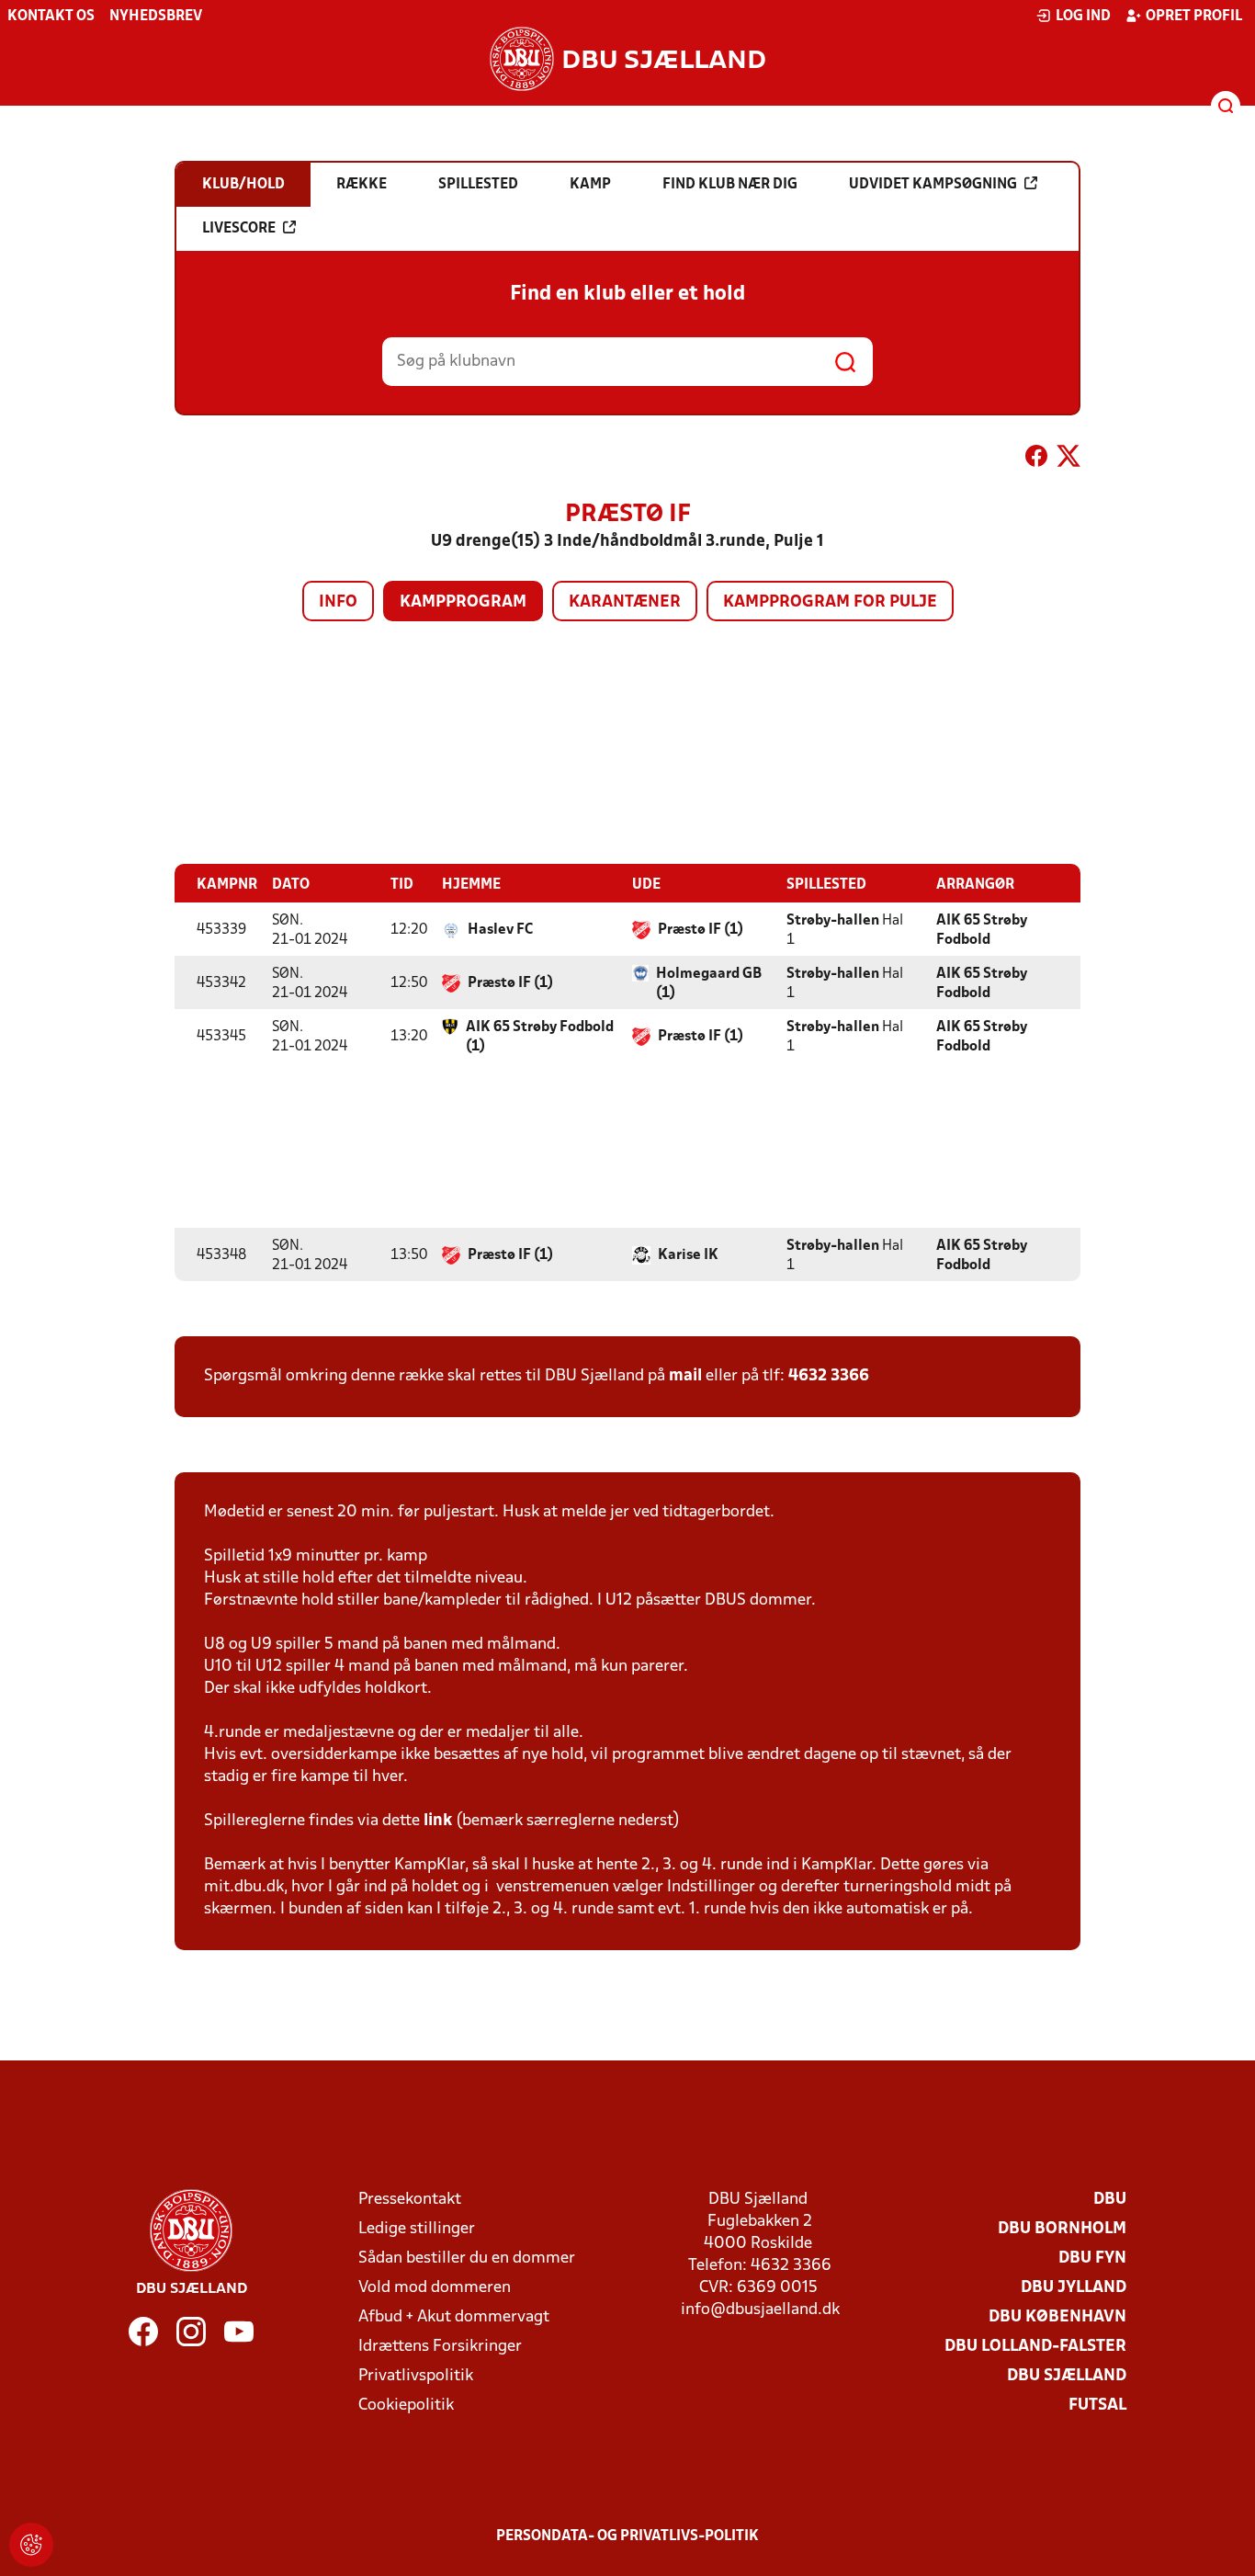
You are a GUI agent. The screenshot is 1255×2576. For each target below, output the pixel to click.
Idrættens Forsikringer (440, 2347)
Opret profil (1194, 17)
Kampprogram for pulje (830, 602)
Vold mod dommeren (435, 2288)
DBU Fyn (1092, 2258)
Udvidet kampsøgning (933, 185)
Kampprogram (463, 602)
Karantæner (625, 602)
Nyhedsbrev (156, 17)
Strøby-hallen (833, 921)
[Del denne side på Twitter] (1068, 460)
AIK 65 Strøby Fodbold (982, 931)
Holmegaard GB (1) (709, 984)
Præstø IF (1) (701, 930)
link (438, 1821)
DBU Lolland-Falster (1035, 2347)
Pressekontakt (410, 2200)
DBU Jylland (1074, 2288)
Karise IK (688, 1255)
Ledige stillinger (417, 2229)
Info (338, 602)
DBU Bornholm (1062, 2229)
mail (685, 1376)
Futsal (1097, 2406)
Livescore (239, 229)
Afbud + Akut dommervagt (454, 2317)
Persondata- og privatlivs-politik (627, 2536)
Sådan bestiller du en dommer (467, 2258)
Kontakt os (51, 17)
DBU (1110, 2200)
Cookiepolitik (406, 2406)
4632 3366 (829, 1376)
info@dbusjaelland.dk (760, 2310)
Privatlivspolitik (416, 2376)
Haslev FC (500, 930)
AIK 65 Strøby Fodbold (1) (540, 1037)
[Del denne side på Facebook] (1036, 460)
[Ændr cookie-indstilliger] (31, 2545)
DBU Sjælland (1067, 2376)
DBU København (1057, 2317)
